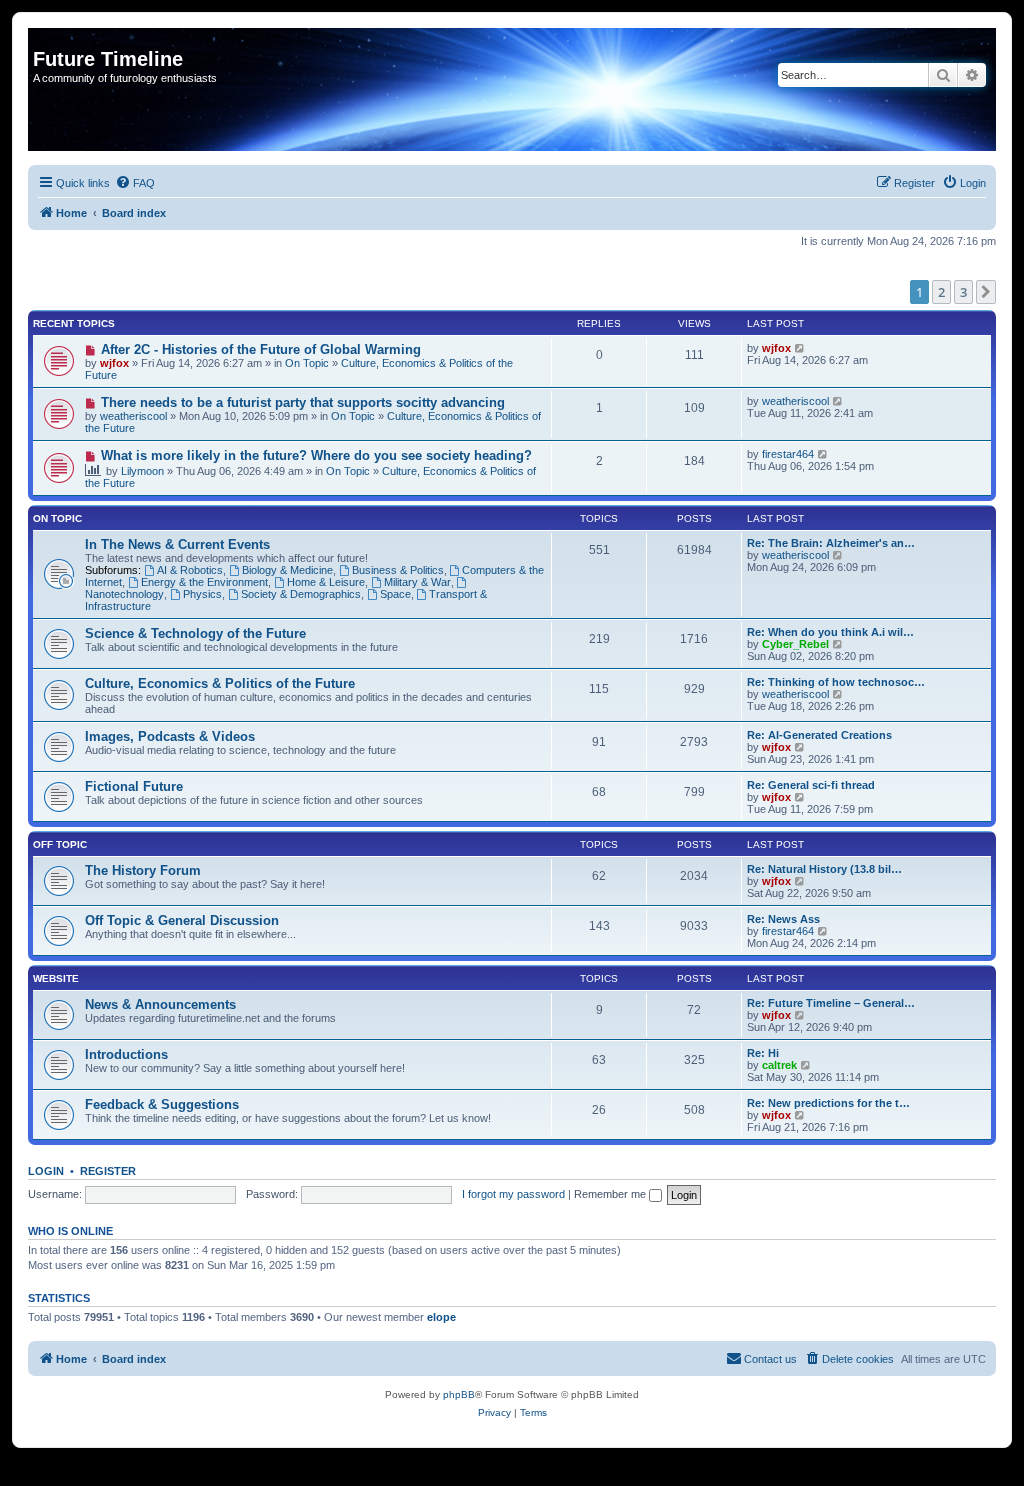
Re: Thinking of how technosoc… (836, 682)
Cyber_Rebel (795, 644)
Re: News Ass (783, 919)
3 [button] (963, 292)
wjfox (114, 363)
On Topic (307, 363)
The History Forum (143, 870)
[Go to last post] (800, 348)
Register (108, 1171)
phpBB (459, 1394)
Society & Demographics (301, 594)
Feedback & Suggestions (162, 1104)
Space (395, 594)
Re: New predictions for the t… (828, 1103)
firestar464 (788, 454)
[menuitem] (135, 183)
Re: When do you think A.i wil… (830, 632)
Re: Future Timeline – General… (831, 1003)
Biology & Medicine (287, 570)
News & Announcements (160, 1004)
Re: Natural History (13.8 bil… (824, 869)
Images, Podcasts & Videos (170, 736)
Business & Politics (398, 570)
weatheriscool (133, 416)
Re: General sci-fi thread (811, 785)
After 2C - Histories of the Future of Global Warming (261, 349)
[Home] (44, 38)
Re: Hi (763, 1053)
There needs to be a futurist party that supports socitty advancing (303, 402)
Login (46, 1171)
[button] (986, 292)
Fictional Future (134, 786)
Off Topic (60, 844)
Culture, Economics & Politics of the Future (220, 683)
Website (56, 978)
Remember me (611, 1194)
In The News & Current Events (177, 544)
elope (441, 1317)
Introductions (126, 1054)
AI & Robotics (190, 570)
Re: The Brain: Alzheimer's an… (831, 543)
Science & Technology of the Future (195, 633)
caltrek (779, 1065)
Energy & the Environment (204, 582)
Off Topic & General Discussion (182, 920)
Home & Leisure (326, 582)
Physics (202, 594)
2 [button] (941, 292)
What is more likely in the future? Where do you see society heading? (316, 455)
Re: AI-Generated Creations (819, 735)
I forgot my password (513, 1194)
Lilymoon (142, 471)
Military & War (417, 582)
